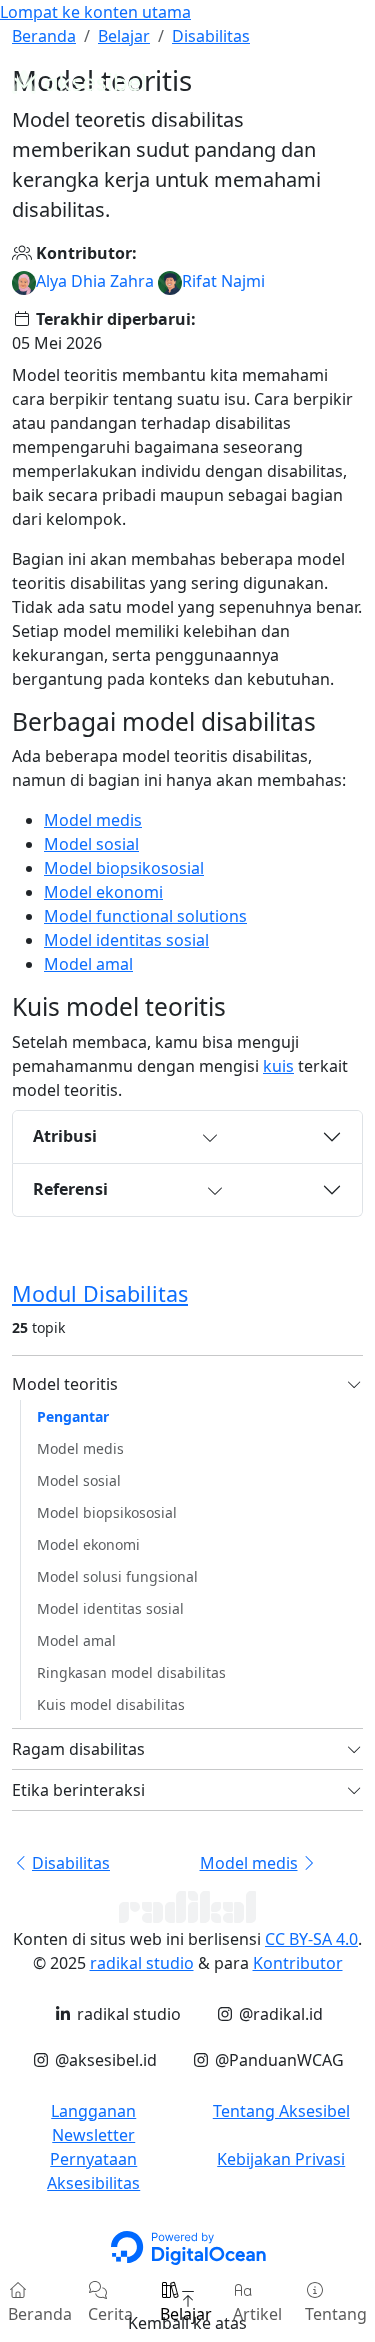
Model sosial (91, 844)
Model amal (88, 964)
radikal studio (142, 1963)
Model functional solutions (145, 916)
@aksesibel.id (103, 2059)
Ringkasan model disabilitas (131, 1672)
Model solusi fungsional (117, 1576)
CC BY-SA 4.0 (311, 1939)
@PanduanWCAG (277, 2059)
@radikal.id (278, 2013)
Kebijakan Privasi (281, 2159)
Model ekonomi (103, 892)
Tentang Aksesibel (281, 2111)
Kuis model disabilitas (111, 1704)
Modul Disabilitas (100, 1293)
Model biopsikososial (124, 868)
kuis (278, 1066)
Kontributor (298, 1963)
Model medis (93, 820)
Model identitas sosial (126, 940)
